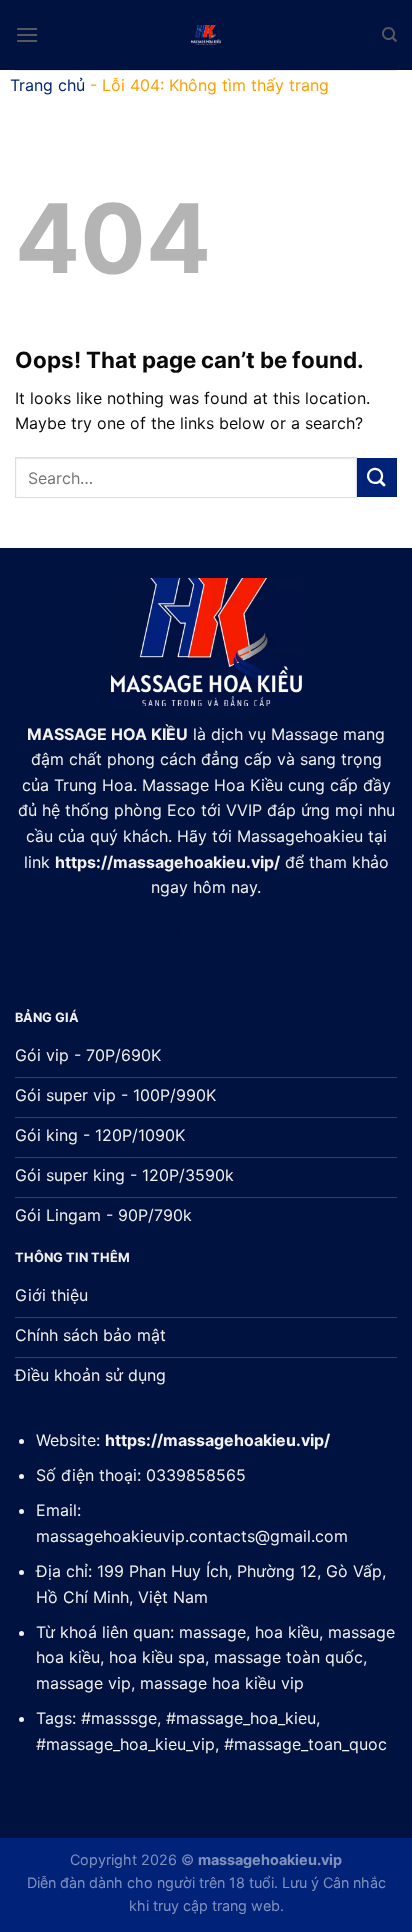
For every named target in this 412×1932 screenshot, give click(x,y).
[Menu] (27, 34)
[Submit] (377, 477)
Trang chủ (47, 85)
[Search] (389, 35)
